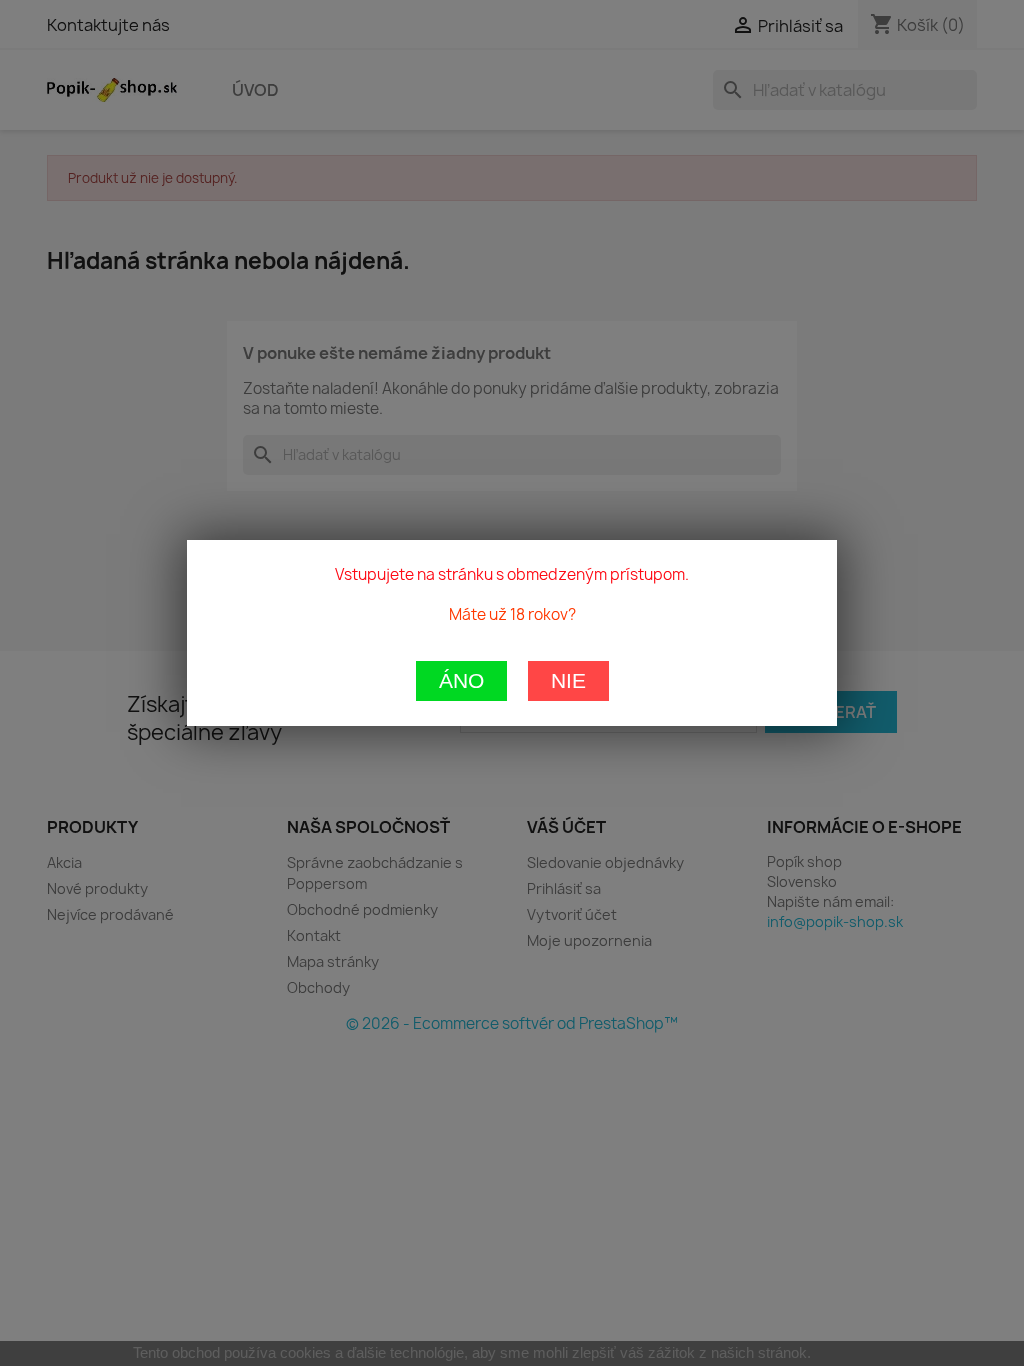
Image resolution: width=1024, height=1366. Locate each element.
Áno (461, 680)
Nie (568, 680)
